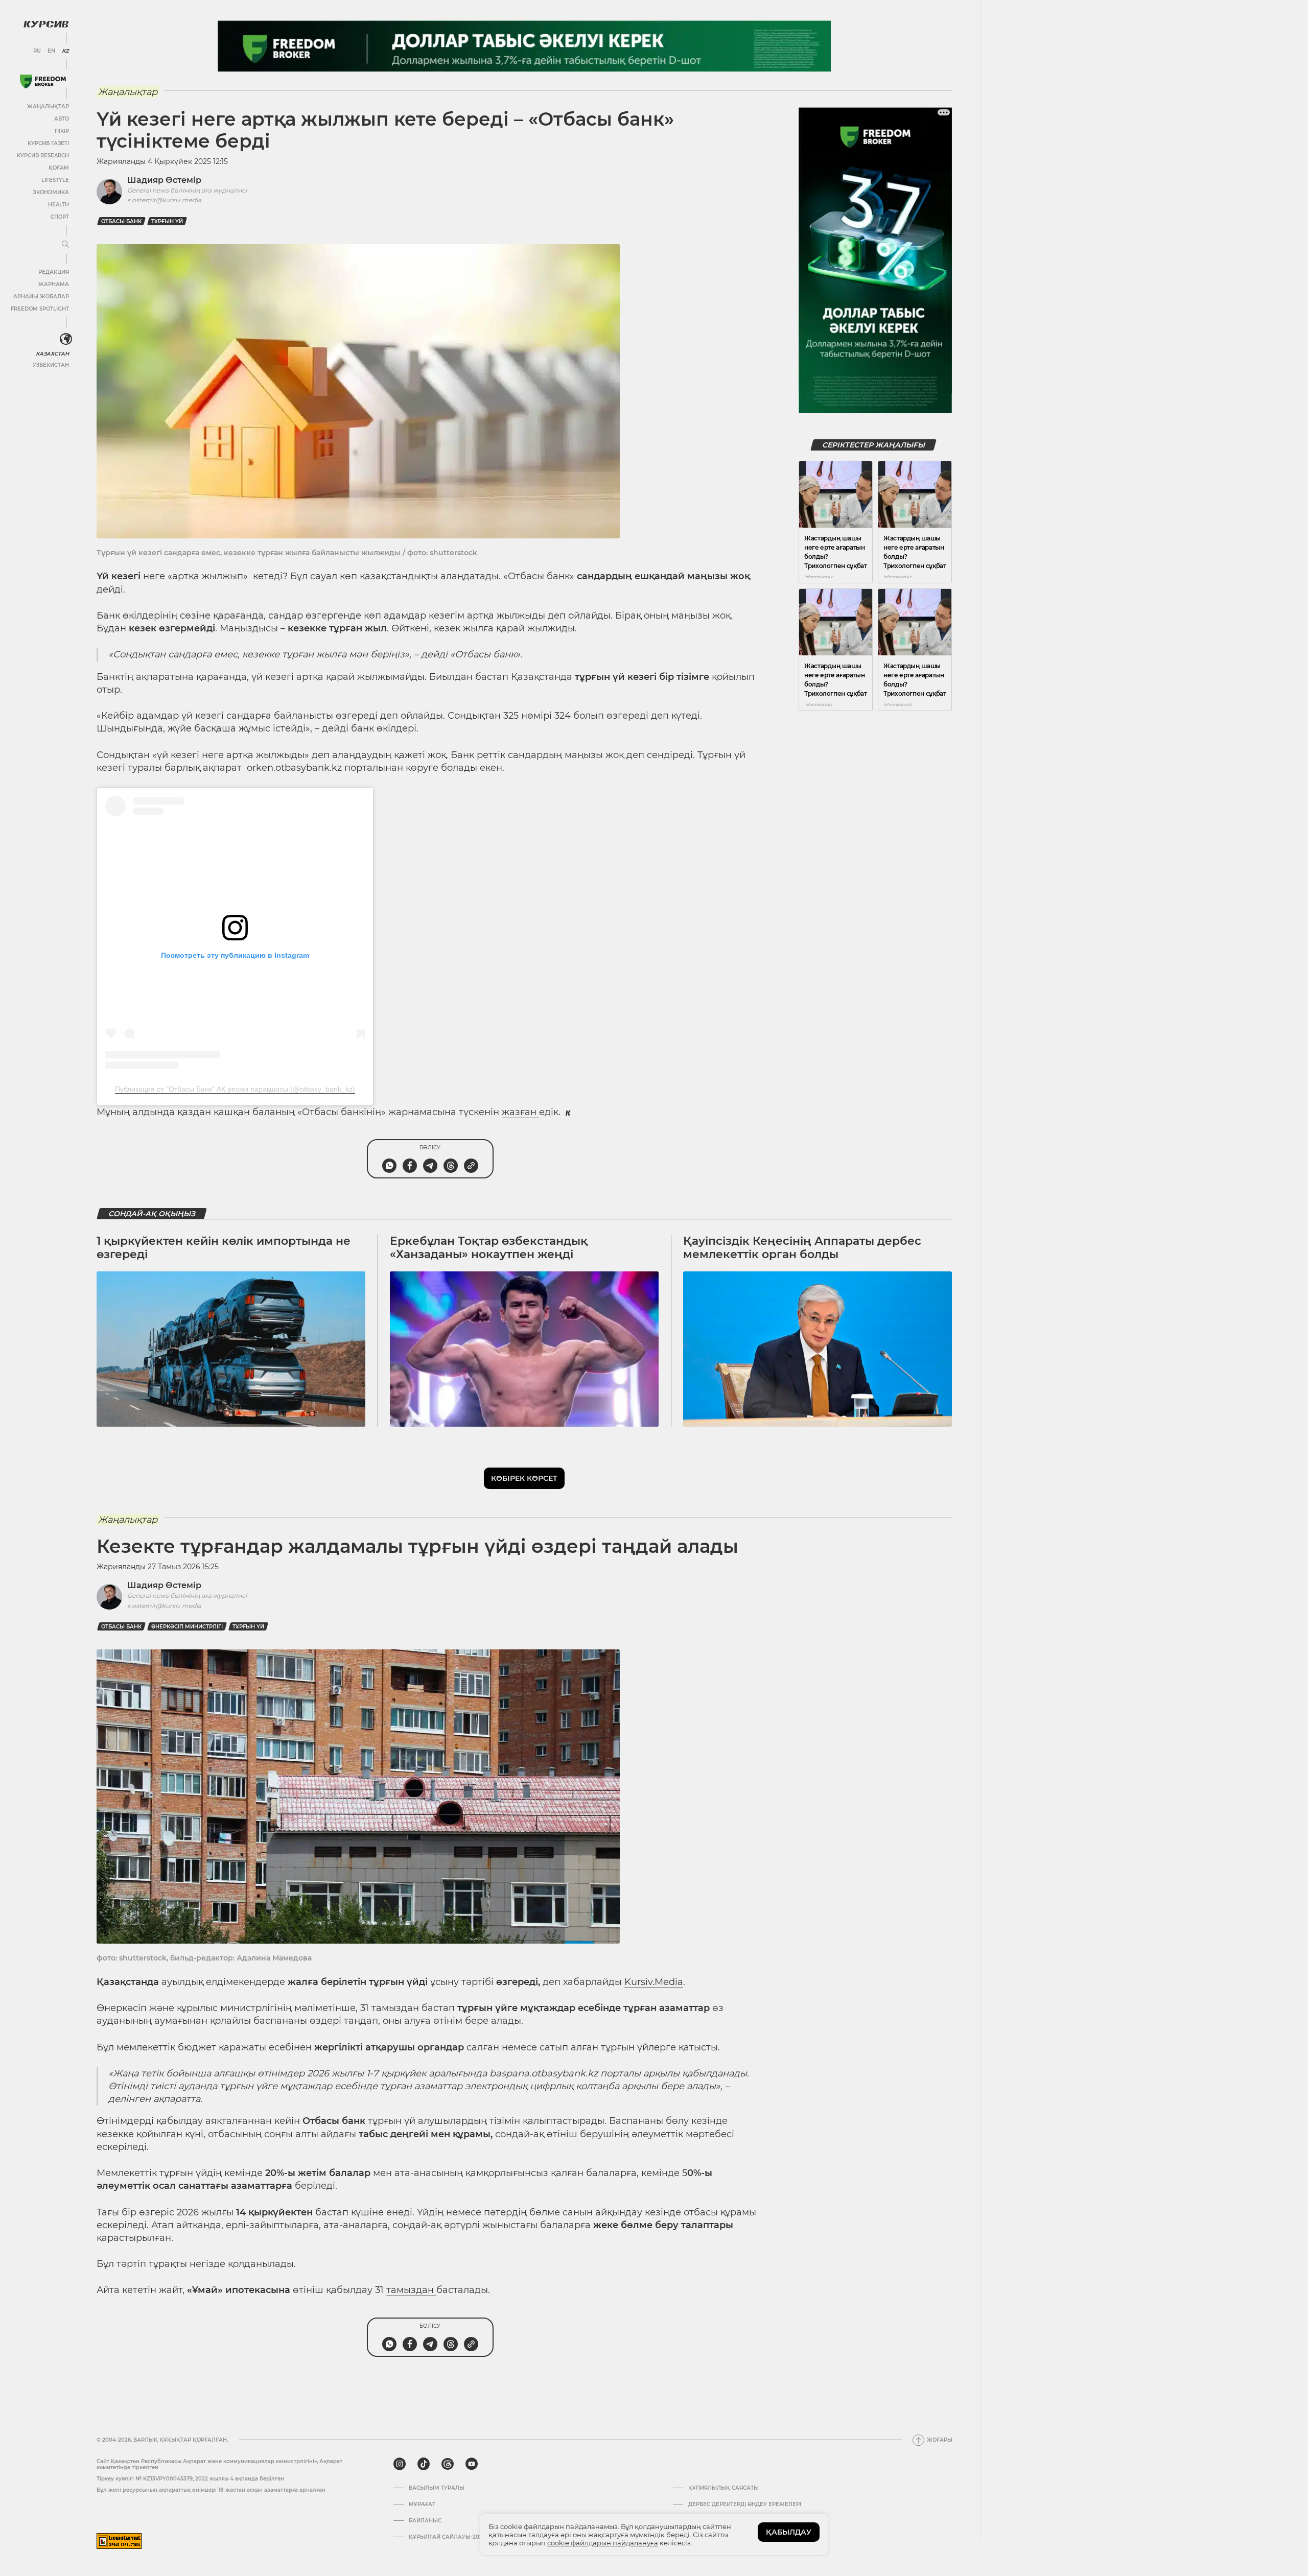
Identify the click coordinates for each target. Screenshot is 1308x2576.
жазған (520, 1112)
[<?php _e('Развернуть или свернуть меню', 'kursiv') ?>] (66, 339)
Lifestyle (55, 180)
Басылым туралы (437, 2488)
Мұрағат (422, 2504)
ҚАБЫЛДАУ (789, 2532)
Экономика (51, 192)
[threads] (448, 2464)
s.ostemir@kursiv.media (164, 200)
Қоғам (59, 168)
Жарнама (54, 284)
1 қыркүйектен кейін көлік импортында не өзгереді (224, 1248)
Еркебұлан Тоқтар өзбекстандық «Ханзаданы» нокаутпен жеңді (489, 1248)
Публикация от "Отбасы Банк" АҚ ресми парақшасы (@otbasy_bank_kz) (235, 1089)
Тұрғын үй (167, 221)
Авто (62, 119)
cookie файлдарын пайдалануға (603, 2543)
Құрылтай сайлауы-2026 (447, 2537)
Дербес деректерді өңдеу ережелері (745, 2504)
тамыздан (411, 2290)
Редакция (54, 272)
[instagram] (400, 2464)
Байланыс (425, 2521)
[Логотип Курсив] (46, 24)
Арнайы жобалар (41, 297)
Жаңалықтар (48, 107)
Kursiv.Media (654, 1982)
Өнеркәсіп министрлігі (187, 1627)
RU (37, 51)
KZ (65, 51)
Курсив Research (43, 156)
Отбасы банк (121, 221)
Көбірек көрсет (524, 1478)
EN (51, 51)
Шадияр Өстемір (164, 180)
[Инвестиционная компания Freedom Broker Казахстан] (43, 81)
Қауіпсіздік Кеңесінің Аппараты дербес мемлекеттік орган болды (802, 1248)
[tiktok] (424, 2464)
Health (59, 205)
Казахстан (52, 354)
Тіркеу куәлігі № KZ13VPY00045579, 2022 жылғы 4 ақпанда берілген (190, 2479)
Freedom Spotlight (40, 309)
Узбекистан (51, 365)
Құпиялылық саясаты (723, 2488)
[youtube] (472, 2464)
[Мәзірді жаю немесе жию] (65, 245)
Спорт (60, 217)
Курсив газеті (48, 143)
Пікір (62, 131)
